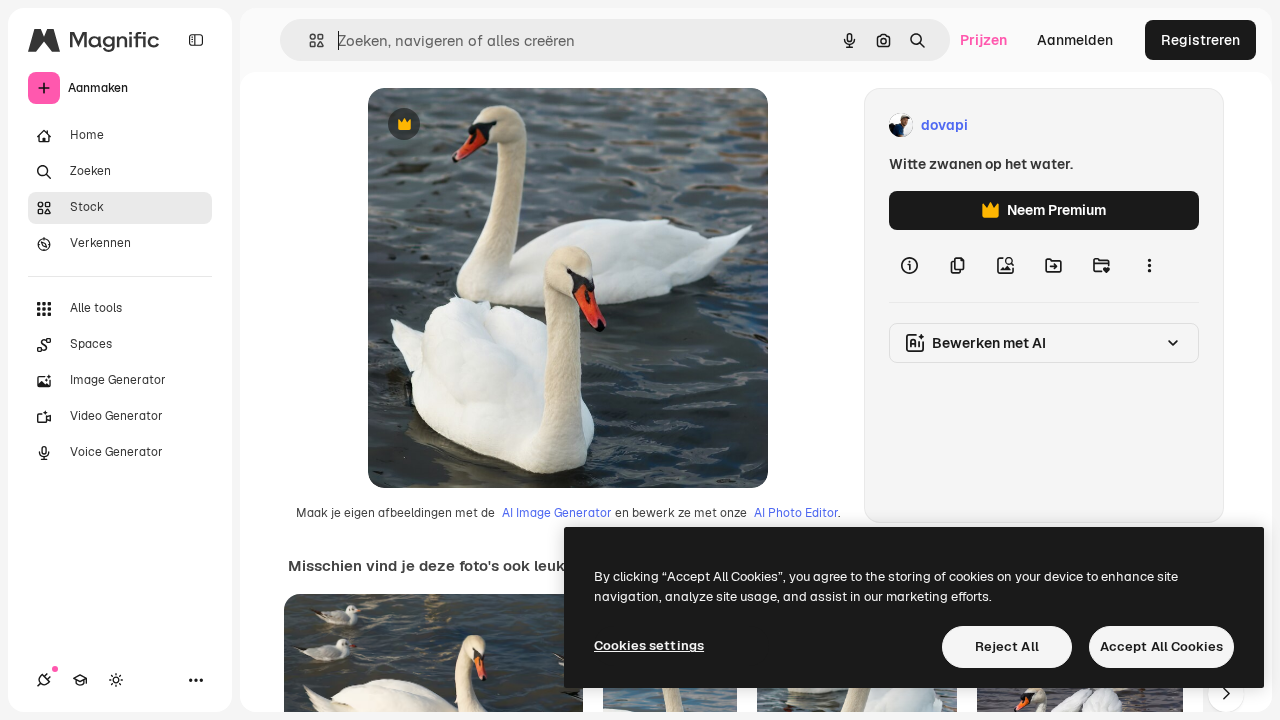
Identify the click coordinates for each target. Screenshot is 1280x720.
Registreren (1200, 40)
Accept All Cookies (1161, 646)
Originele (499, 125)
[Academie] (80, 680)
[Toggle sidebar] (196, 40)
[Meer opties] (1149, 266)
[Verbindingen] (44, 680)
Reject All (1007, 646)
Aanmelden (1075, 40)
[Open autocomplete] (308, 40)
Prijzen (983, 40)
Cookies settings (649, 645)
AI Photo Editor (796, 513)
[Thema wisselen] (116, 680)
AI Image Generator (557, 513)
